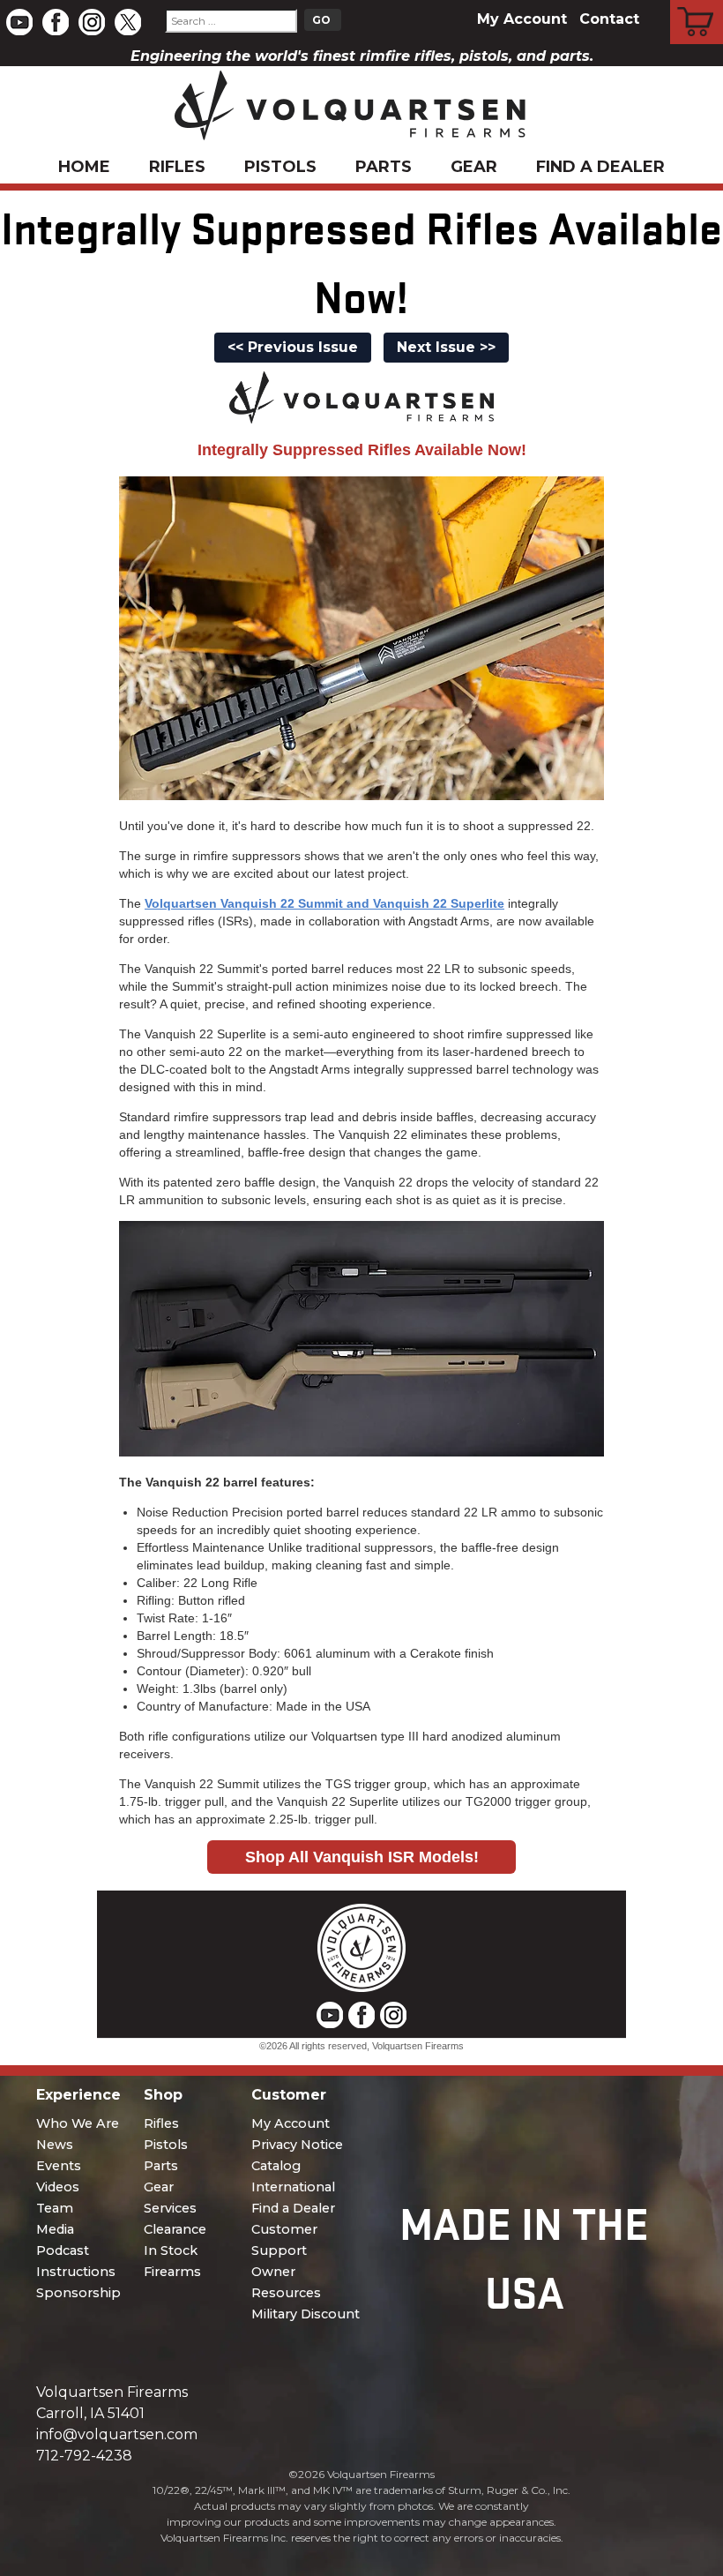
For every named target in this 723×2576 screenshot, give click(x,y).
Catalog (276, 2166)
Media (55, 2229)
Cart (697, 3)
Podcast (63, 2250)
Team (55, 2208)
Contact (609, 19)
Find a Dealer (600, 167)
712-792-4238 (84, 2456)
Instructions (76, 2272)
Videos (58, 2187)
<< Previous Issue (293, 347)
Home (84, 167)
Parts (384, 167)
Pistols (280, 167)
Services (170, 2208)
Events (59, 2166)
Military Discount (306, 2314)
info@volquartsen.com (117, 2434)
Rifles (177, 167)
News (55, 2145)
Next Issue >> (446, 347)
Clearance (175, 2229)
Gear (474, 167)
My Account (522, 19)
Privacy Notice (297, 2145)
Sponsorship (78, 2293)
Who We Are (78, 2123)
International (293, 2187)
